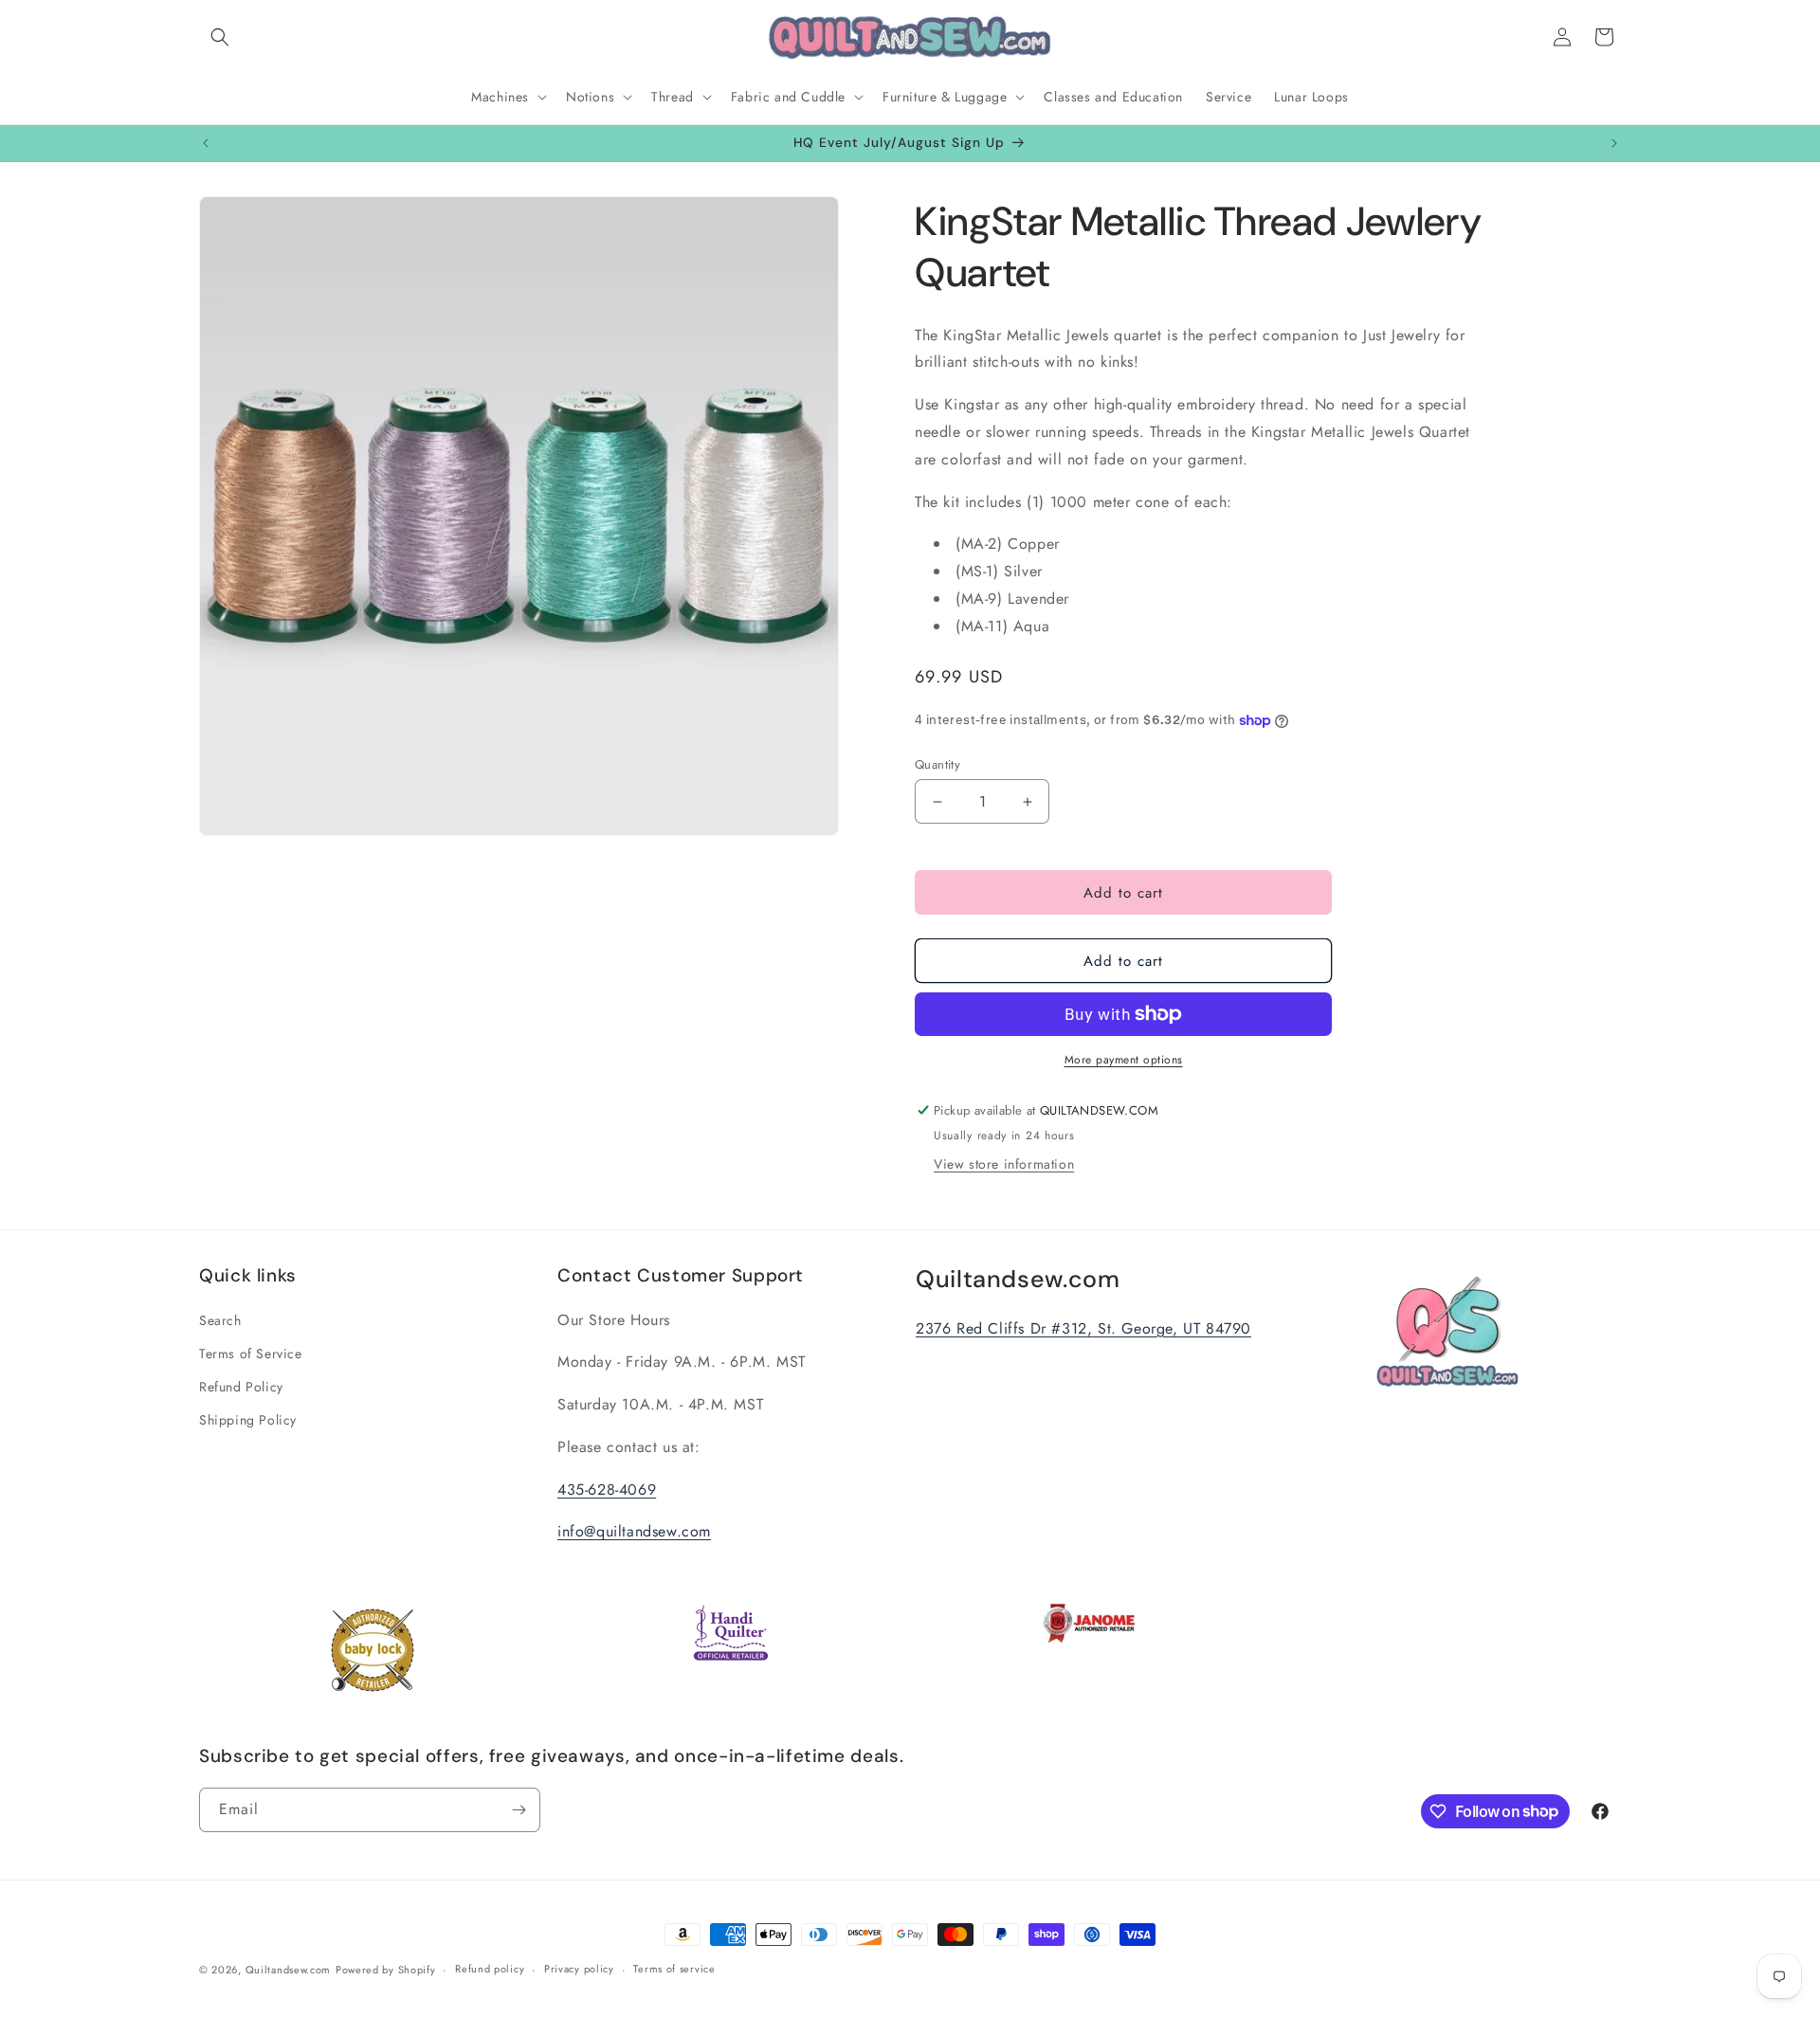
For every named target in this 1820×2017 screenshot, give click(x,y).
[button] (220, 37)
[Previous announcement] (206, 143)
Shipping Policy (248, 1420)
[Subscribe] (519, 1810)
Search (220, 1320)
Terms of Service (251, 1354)
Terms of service (674, 1969)
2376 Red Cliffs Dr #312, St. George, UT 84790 (1083, 1328)
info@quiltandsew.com (634, 1532)
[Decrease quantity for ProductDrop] (937, 801)
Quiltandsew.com (289, 1970)
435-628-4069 (607, 1490)
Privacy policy (579, 1969)
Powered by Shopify (386, 1970)
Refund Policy (241, 1387)
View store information (1004, 1164)
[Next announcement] (1614, 143)
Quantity (937, 764)
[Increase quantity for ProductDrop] (1027, 801)
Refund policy (490, 1969)
